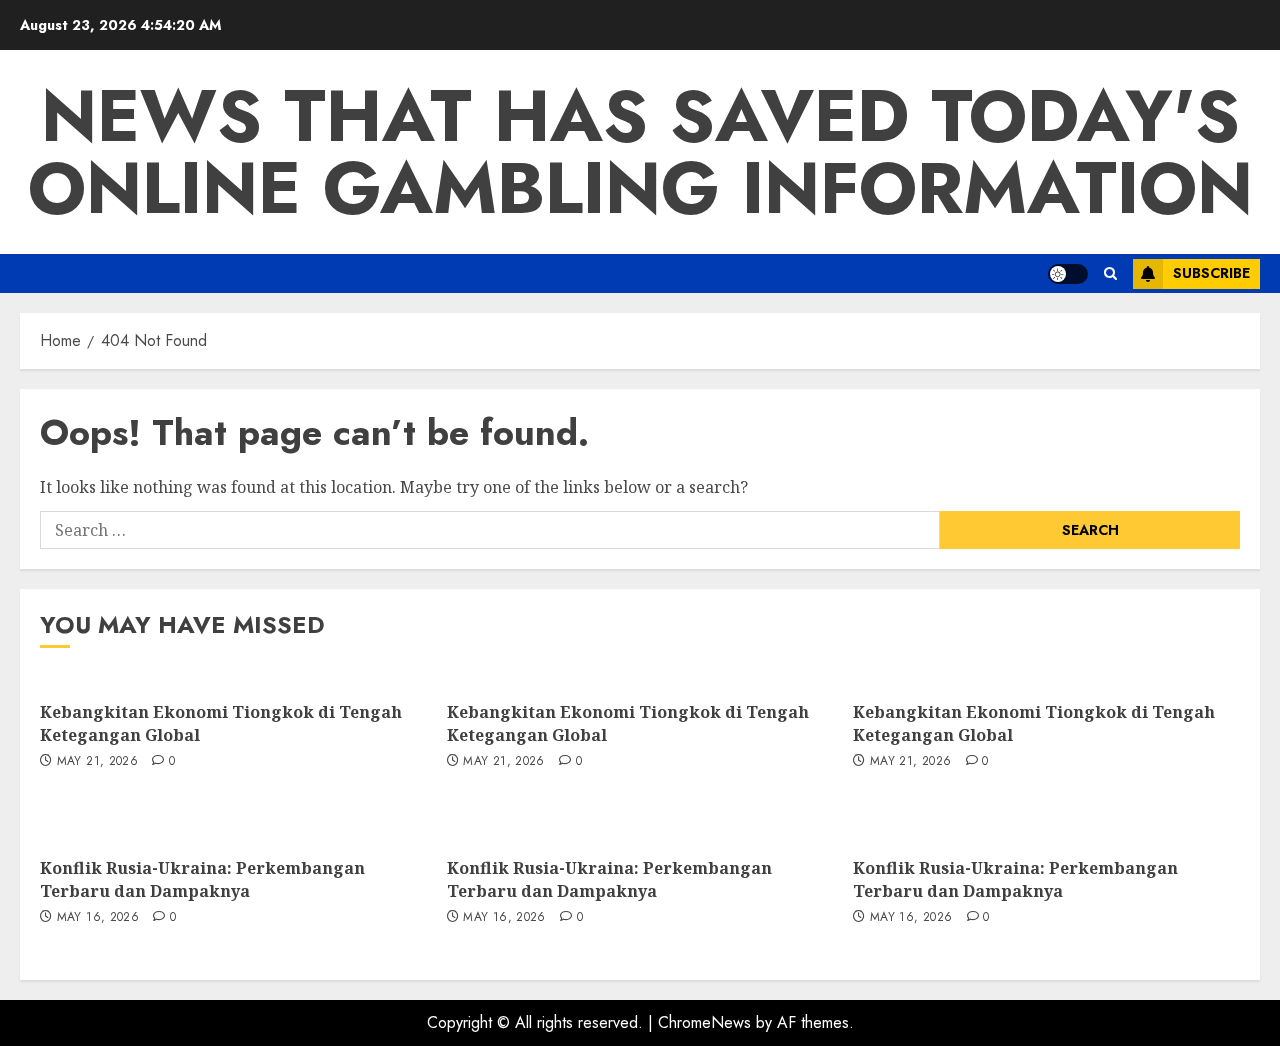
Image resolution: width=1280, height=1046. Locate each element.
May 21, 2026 (97, 762)
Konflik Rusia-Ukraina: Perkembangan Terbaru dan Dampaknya (202, 879)
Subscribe (1211, 273)
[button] (1110, 273)
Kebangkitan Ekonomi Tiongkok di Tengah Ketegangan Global (221, 723)
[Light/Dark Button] (1068, 274)
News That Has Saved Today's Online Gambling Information (640, 152)
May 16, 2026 (98, 918)
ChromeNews (704, 1022)
